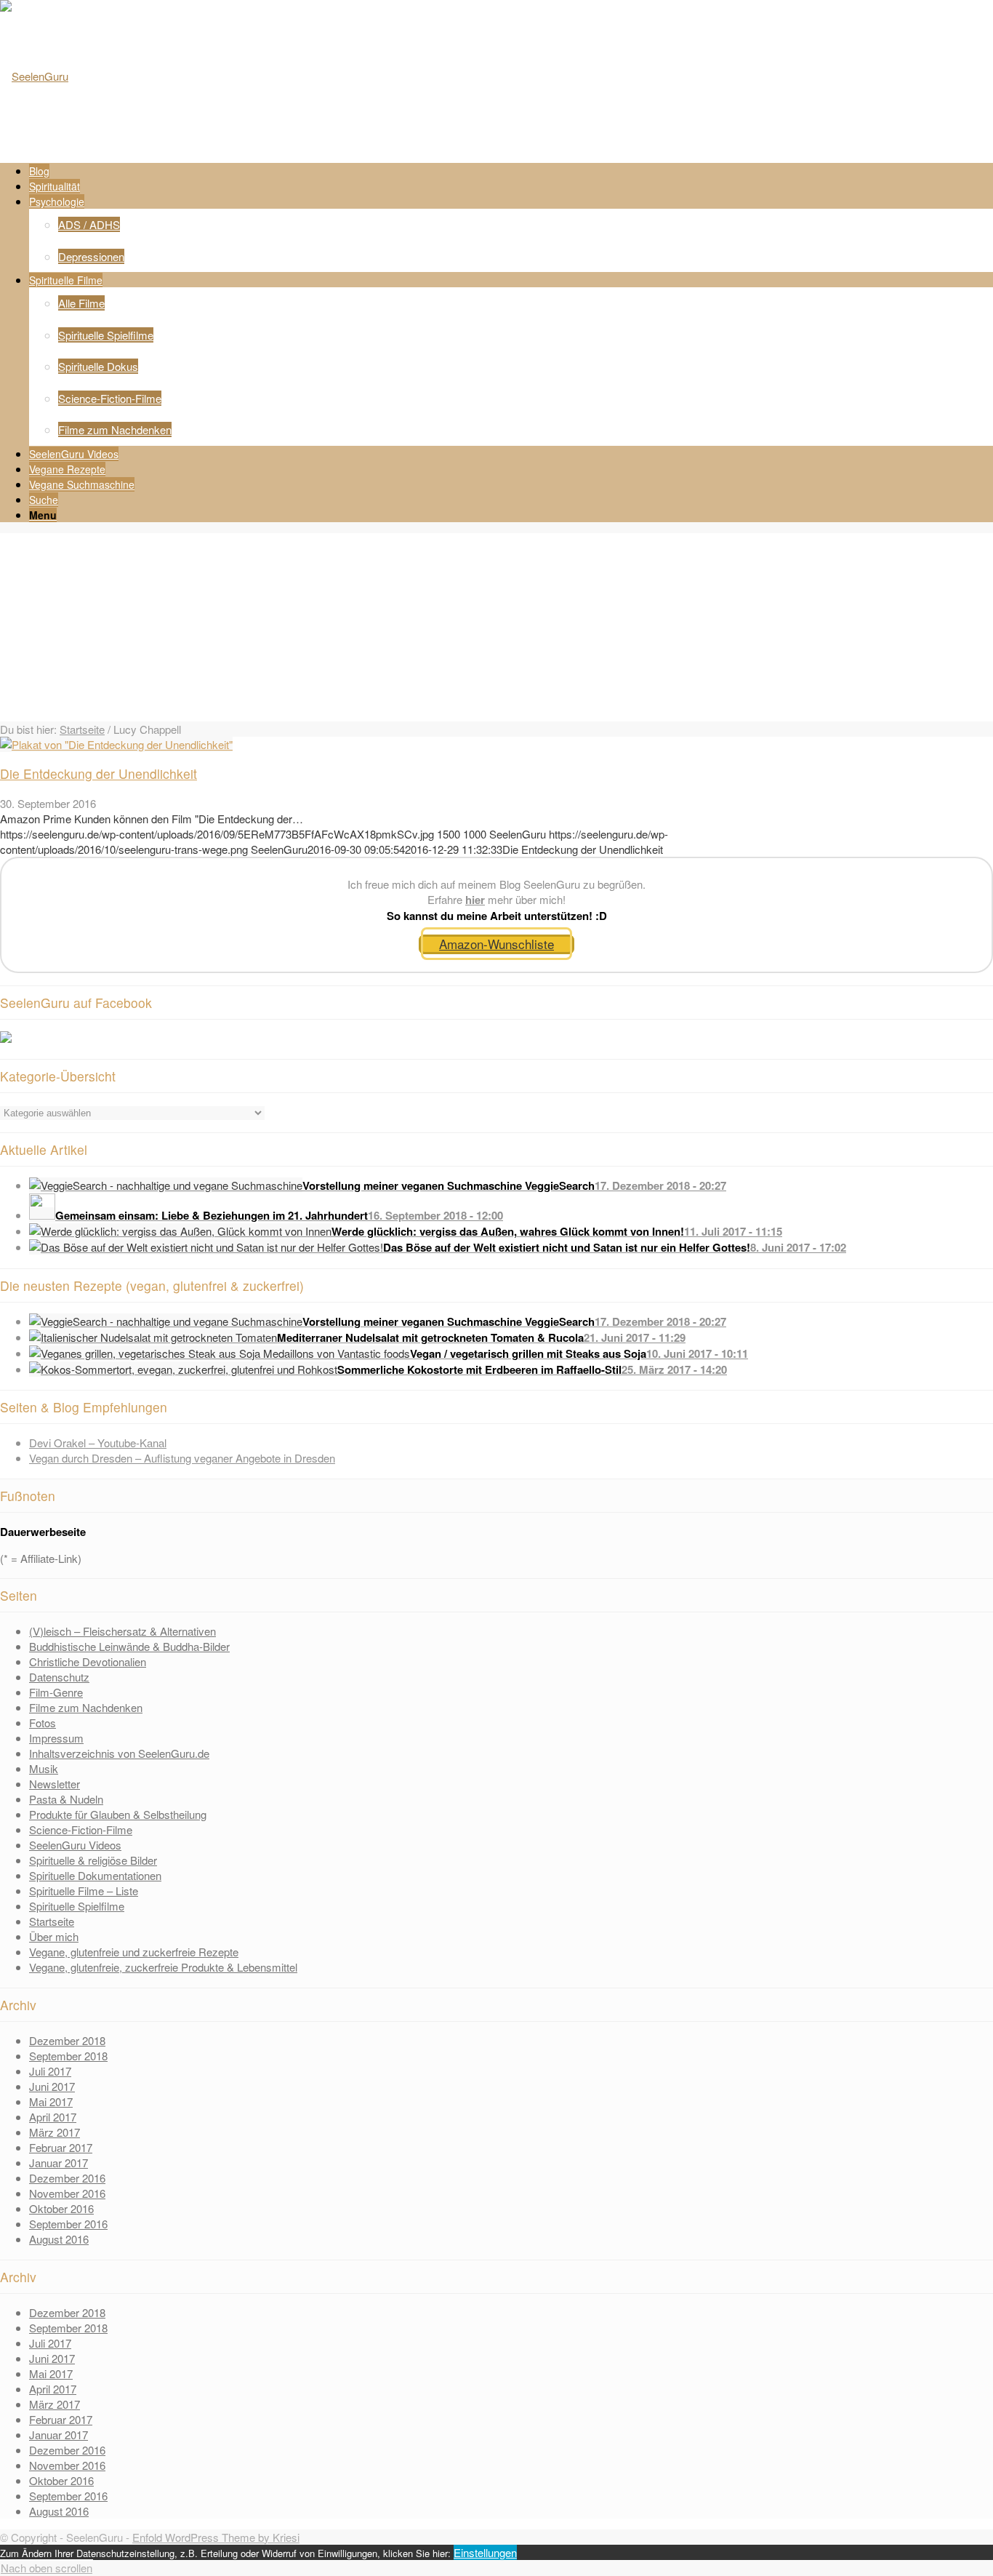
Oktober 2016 (61, 2208)
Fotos (43, 1723)
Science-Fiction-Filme (81, 1829)
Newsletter (55, 1784)
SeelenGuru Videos (75, 1845)
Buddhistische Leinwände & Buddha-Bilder (129, 1646)
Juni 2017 (52, 2086)
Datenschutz (59, 1677)
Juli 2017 (50, 2071)
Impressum (56, 1738)
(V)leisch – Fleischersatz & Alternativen (122, 1631)
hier (475, 900)
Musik (44, 1768)
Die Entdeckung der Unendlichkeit (99, 773)
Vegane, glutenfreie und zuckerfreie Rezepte (134, 1952)
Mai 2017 (51, 2101)
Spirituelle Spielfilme (77, 1906)
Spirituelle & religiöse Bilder (93, 1860)
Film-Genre (56, 1692)
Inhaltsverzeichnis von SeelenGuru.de (119, 1753)
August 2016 (59, 2239)
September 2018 (68, 2056)
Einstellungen (485, 2552)
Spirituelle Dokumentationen (95, 1875)
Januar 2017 (59, 2163)
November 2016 (67, 2193)
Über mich (54, 1936)
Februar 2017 (61, 2147)
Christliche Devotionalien (88, 1661)
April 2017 (53, 2117)
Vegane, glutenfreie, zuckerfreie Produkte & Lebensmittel (163, 1967)
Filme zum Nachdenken (86, 1707)
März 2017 (55, 2132)
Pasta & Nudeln (66, 1799)
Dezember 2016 (67, 2178)
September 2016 (68, 2224)
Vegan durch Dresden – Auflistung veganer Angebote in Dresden (182, 1458)
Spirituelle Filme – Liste (84, 1891)
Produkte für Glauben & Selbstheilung (118, 1814)
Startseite (82, 729)
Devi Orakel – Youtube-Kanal (98, 1443)
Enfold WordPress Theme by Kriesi (216, 2537)
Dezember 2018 (67, 2040)
